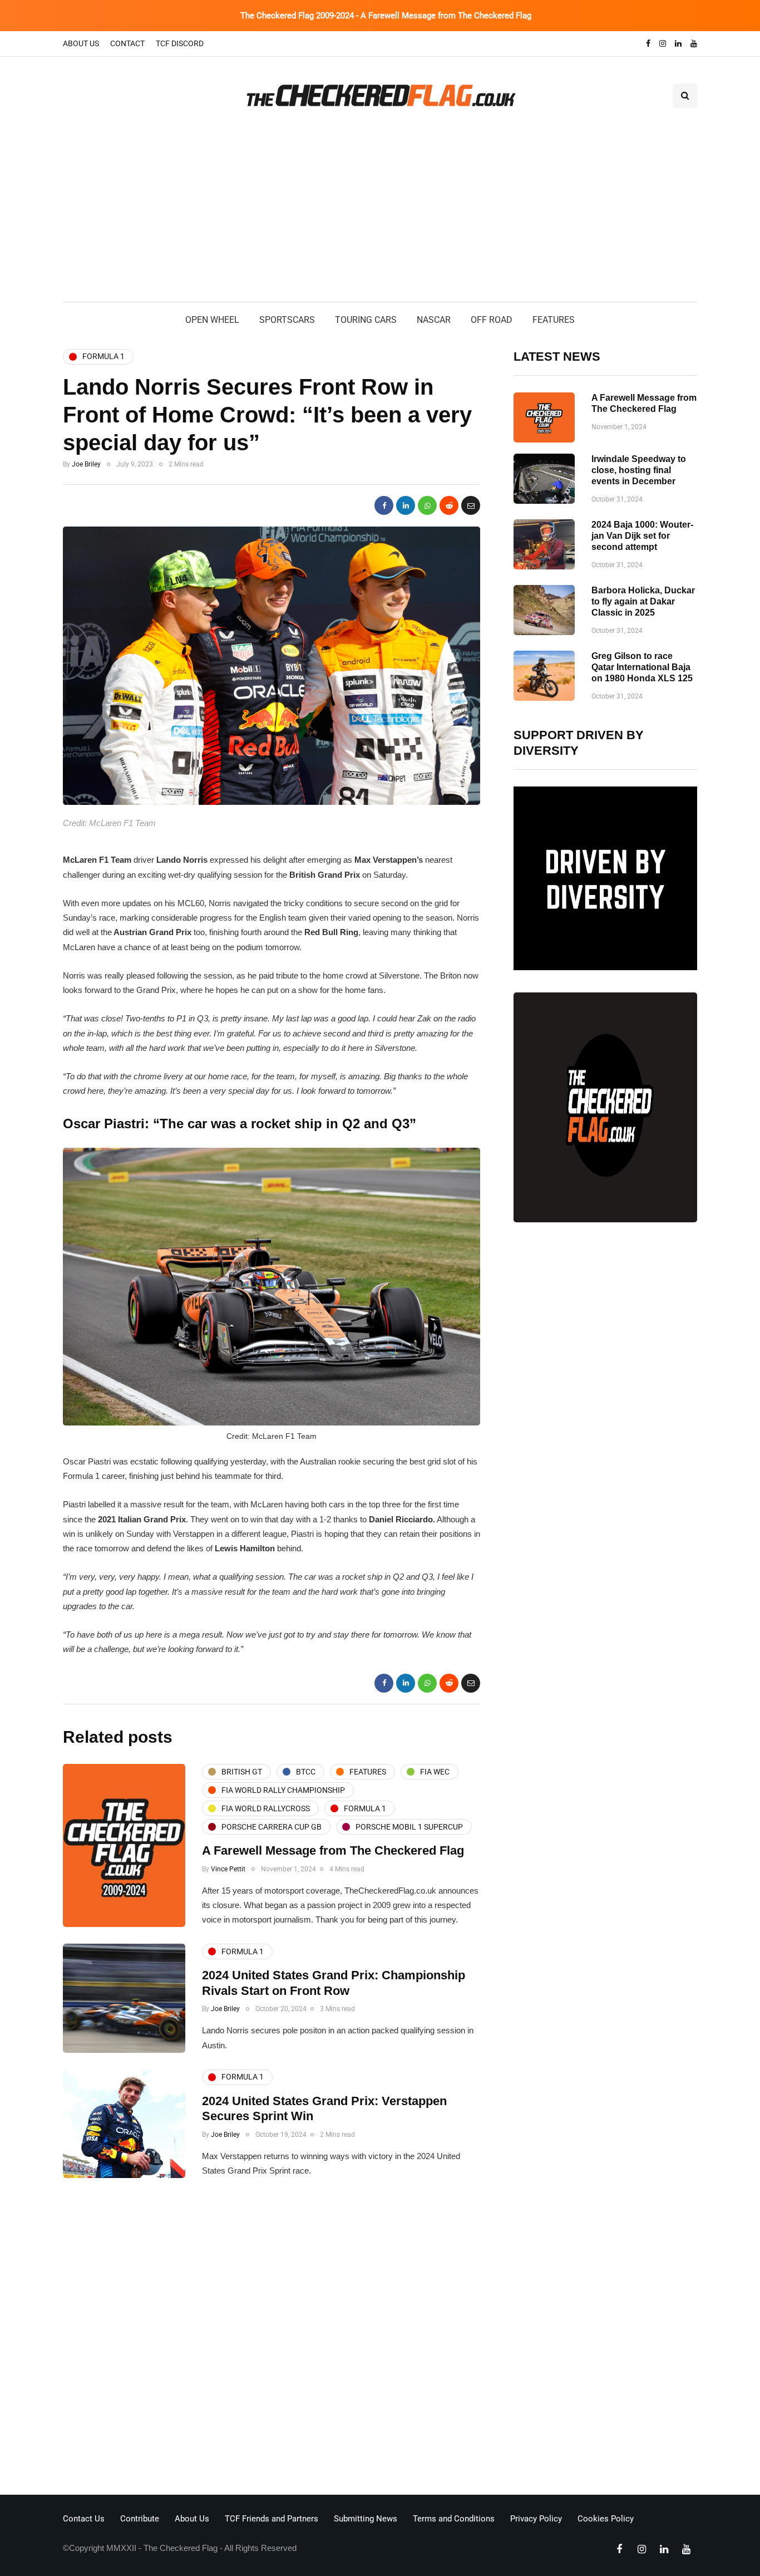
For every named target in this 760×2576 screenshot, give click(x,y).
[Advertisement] (380, 218)
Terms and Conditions (454, 2519)
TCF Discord (180, 43)
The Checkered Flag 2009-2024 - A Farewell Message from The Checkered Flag (386, 16)
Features (554, 320)
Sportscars (287, 320)
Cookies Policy (606, 2519)
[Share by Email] (471, 505)
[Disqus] (272, 2339)
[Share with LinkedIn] (406, 505)
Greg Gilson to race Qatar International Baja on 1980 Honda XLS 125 (642, 667)
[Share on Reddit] (449, 505)
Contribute (140, 2519)
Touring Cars (366, 320)
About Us (81, 43)
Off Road (492, 320)
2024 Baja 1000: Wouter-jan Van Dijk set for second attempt (642, 536)
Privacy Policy (536, 2519)
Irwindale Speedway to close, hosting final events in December (639, 470)
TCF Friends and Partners (272, 2519)
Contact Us (84, 2519)
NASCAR (434, 320)
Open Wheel (212, 320)
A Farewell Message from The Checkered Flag (333, 1850)
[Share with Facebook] (384, 505)
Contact (127, 43)
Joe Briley (86, 464)
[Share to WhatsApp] (427, 505)
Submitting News (366, 2519)
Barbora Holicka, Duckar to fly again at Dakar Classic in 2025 (643, 601)
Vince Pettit (228, 1869)
